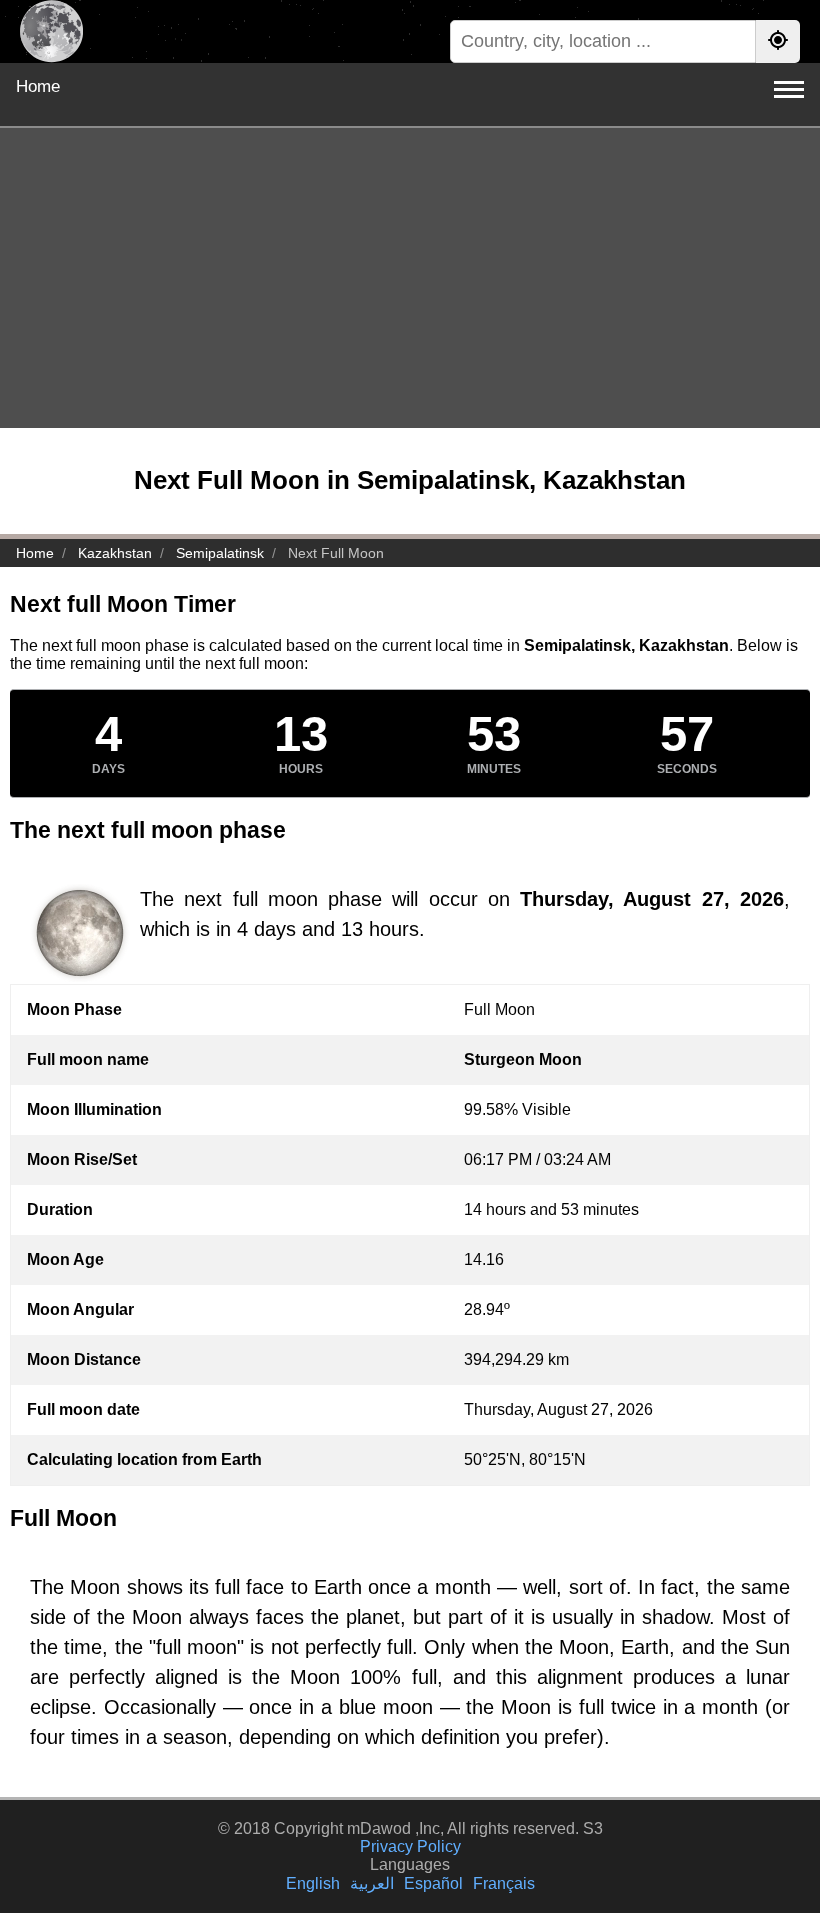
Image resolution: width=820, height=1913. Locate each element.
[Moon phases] (51, 31)
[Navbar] (789, 89)
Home (38, 86)
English (313, 1883)
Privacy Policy (410, 1846)
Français (504, 1883)
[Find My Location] (778, 41)
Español (433, 1883)
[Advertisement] (410, 278)
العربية (372, 1883)
